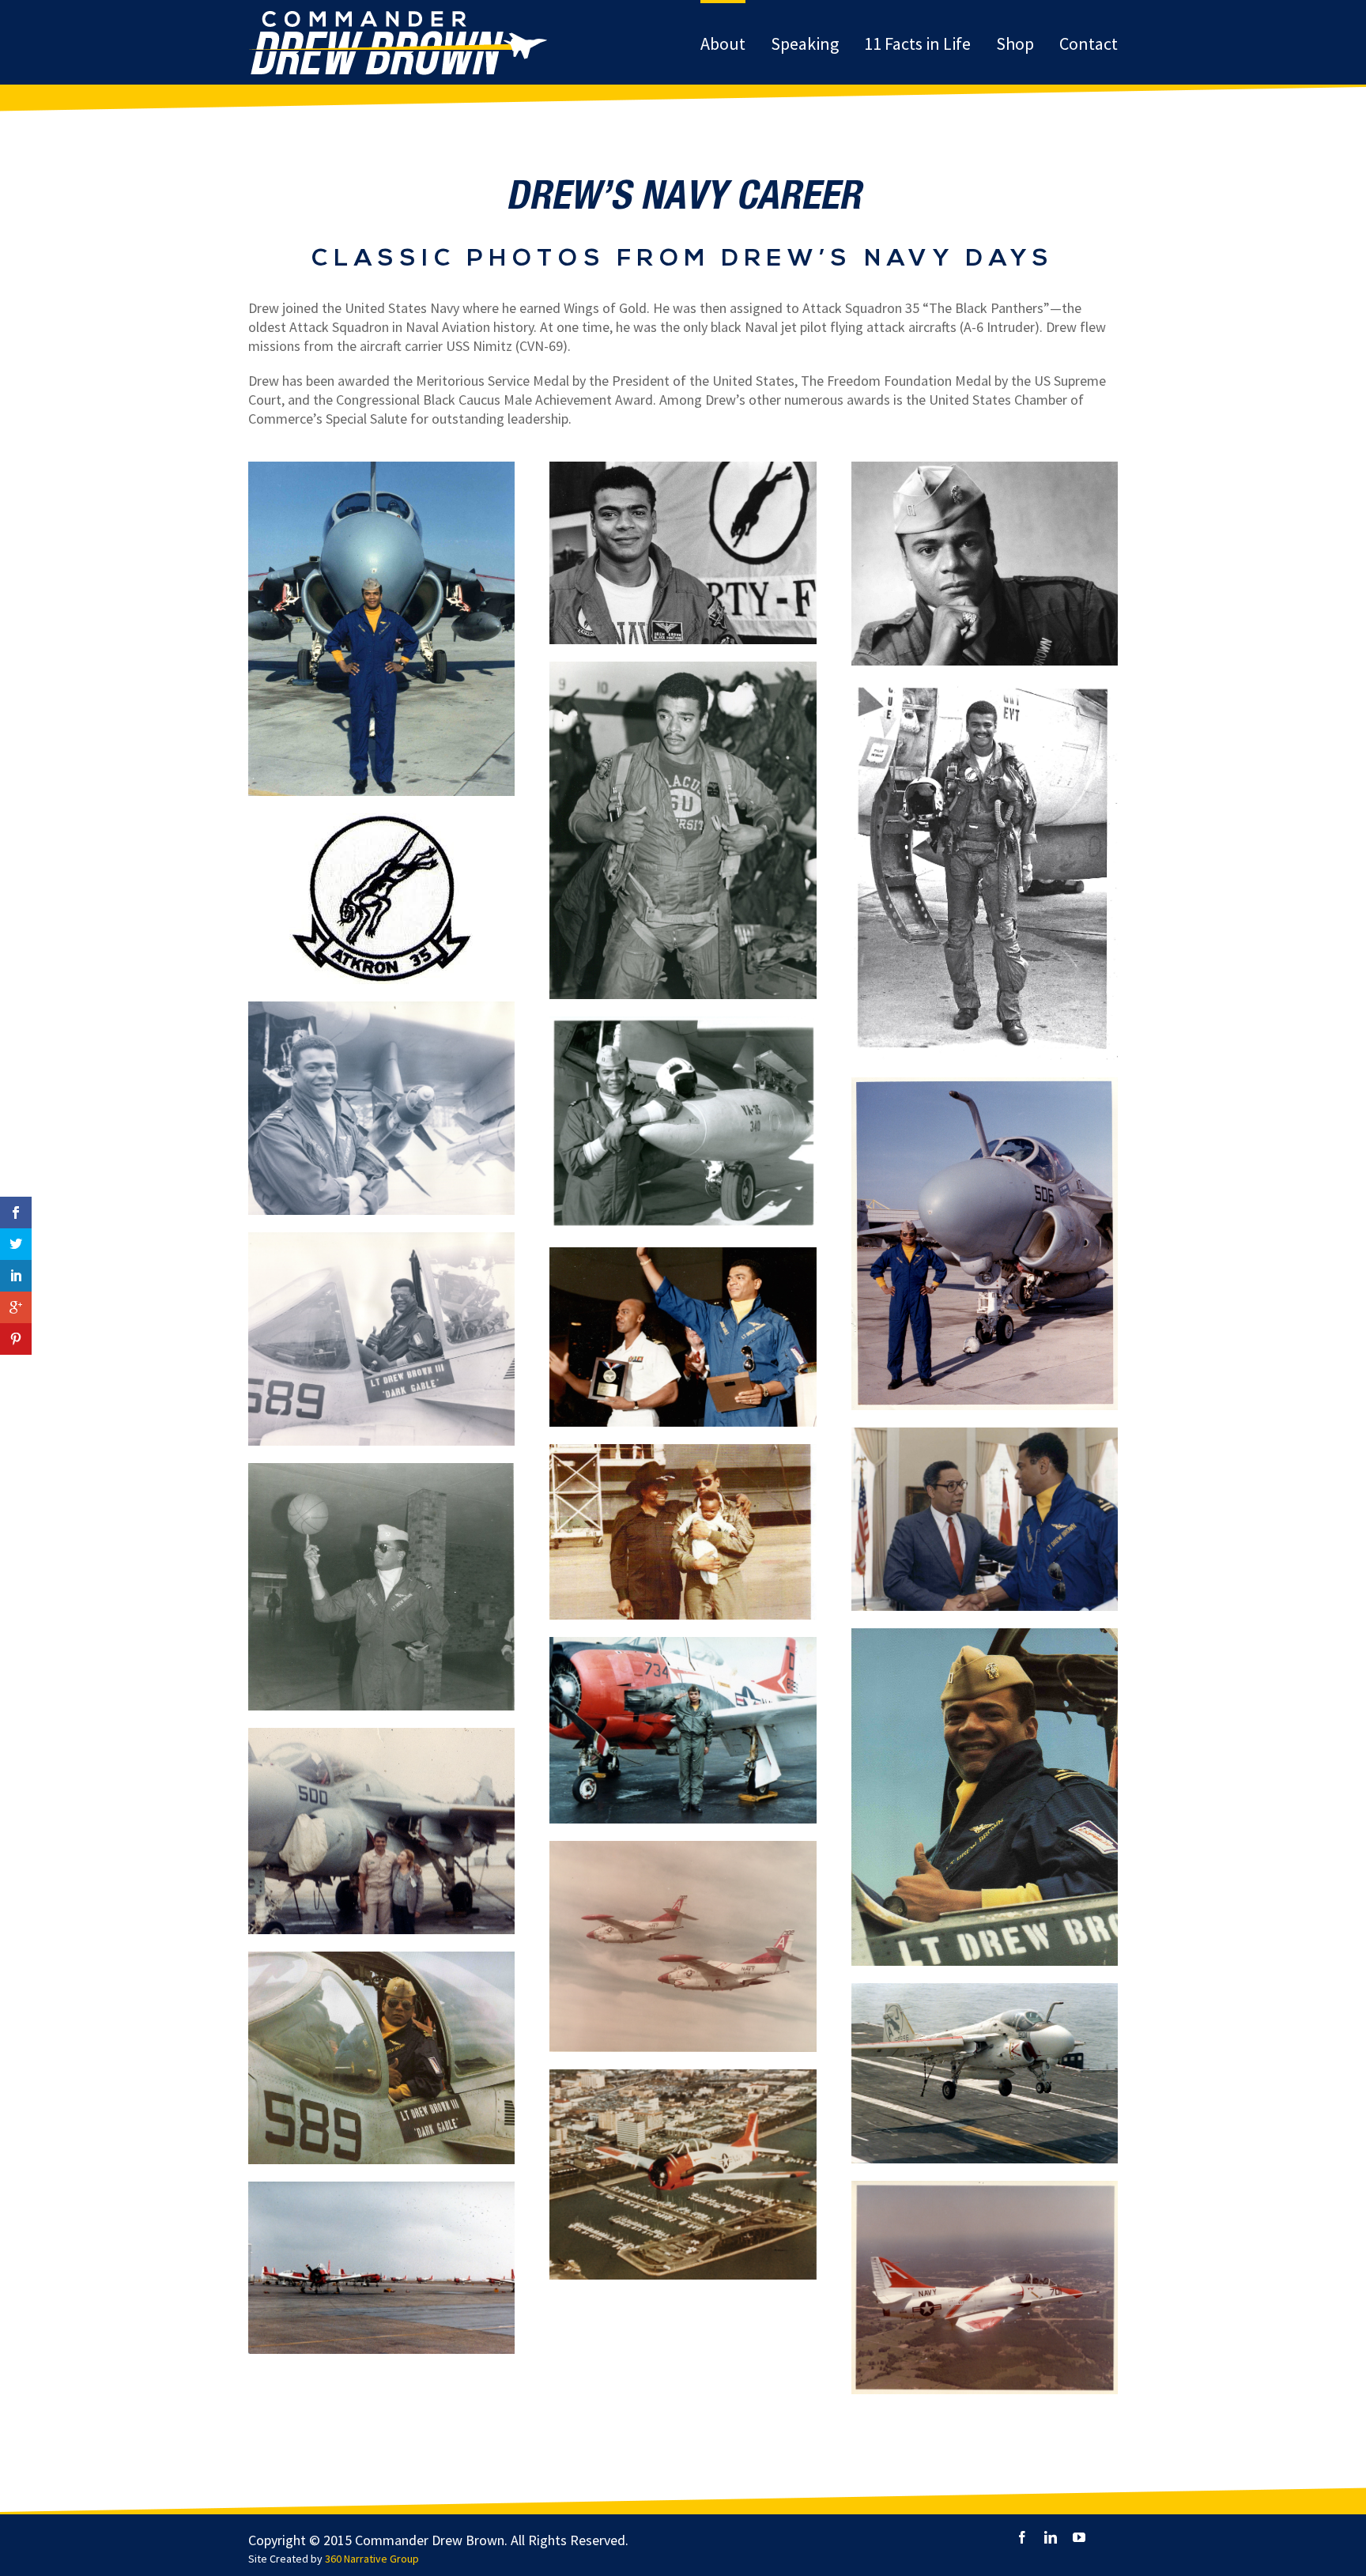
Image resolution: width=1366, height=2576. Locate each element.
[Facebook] (1022, 2537)
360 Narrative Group (372, 2559)
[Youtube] (1079, 2537)
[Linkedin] (1051, 2537)
